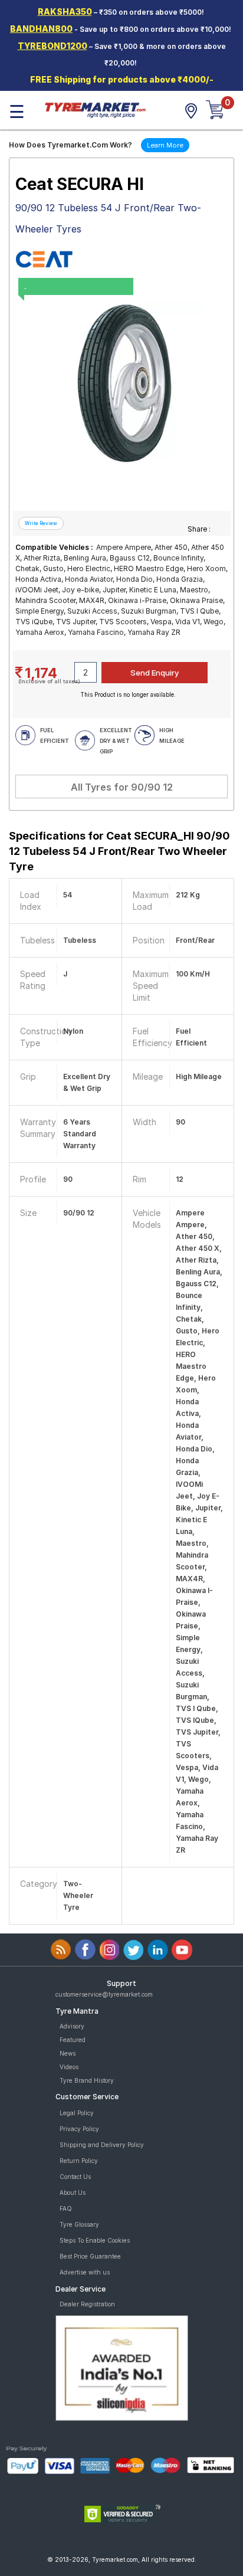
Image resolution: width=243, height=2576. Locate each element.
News (68, 2053)
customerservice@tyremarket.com (104, 1994)
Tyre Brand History (87, 2080)
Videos (69, 2067)
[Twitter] (134, 1950)
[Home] (95, 109)
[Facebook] (85, 1950)
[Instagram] (109, 1950)
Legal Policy (77, 2113)
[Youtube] (182, 1950)
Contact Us (75, 2177)
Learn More (165, 145)
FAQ (66, 2208)
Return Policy (79, 2161)
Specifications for (119, 851)
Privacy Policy (79, 2129)
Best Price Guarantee (90, 2256)
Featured (73, 2040)
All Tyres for (122, 787)
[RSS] (61, 1950)
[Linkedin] (158, 1950)
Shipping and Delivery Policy (102, 2145)
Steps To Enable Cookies (95, 2240)
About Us (73, 2192)
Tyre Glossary (79, 2224)
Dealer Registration (87, 2304)
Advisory (72, 2026)
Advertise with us (85, 2272)
